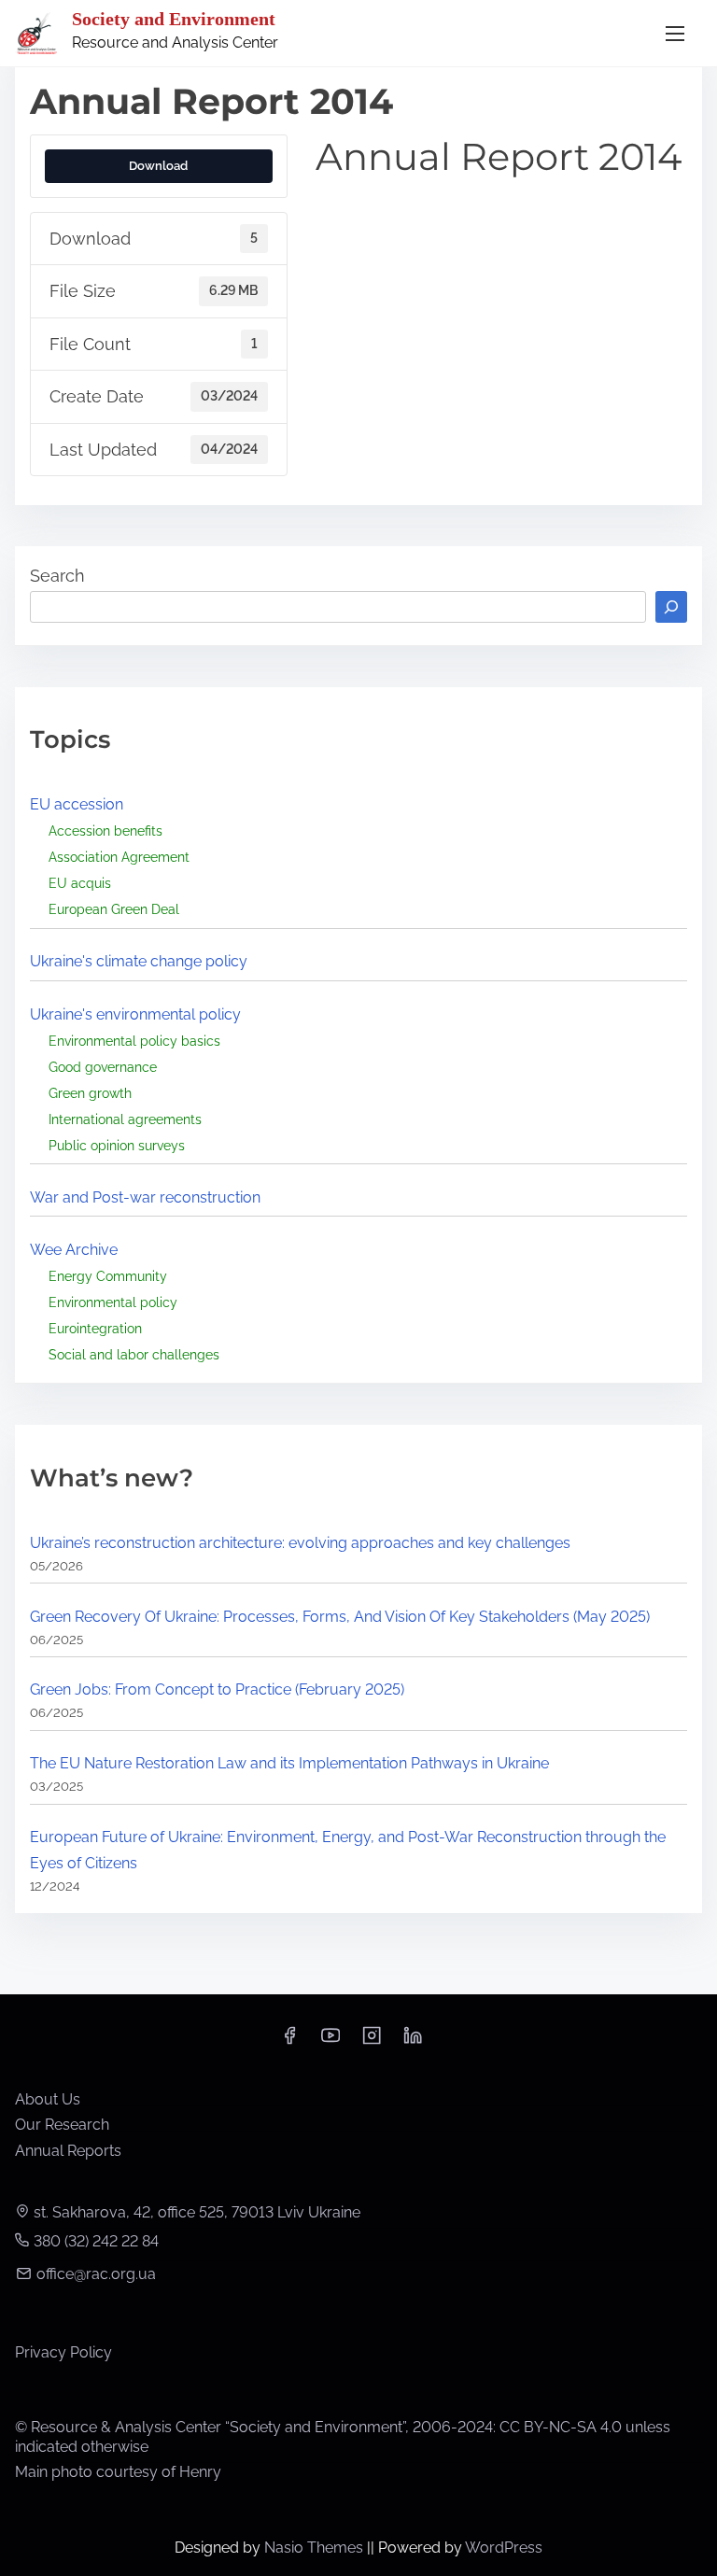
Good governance (103, 1067)
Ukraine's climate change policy (139, 961)
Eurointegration (95, 1328)
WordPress (504, 2548)
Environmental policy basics (134, 1041)
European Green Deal (114, 909)
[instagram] (372, 2041)
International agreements (125, 1119)
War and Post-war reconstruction (145, 1197)
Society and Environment (174, 19)
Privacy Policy (63, 2352)
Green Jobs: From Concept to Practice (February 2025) (217, 1689)
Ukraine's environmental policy (135, 1014)
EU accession (77, 804)
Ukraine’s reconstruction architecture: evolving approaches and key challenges (300, 1543)
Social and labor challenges (134, 1354)
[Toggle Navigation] (675, 33)
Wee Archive (74, 1250)
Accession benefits (105, 831)
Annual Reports (68, 2151)
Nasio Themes (316, 2548)
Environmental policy (113, 1302)
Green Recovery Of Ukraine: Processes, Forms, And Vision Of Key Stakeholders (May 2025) (340, 1617)
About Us (48, 2099)
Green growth (90, 1093)
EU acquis (80, 883)
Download (158, 165)
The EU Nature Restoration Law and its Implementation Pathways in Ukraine (289, 1763)
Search (57, 576)
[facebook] (289, 2041)
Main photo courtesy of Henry (118, 2472)
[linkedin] (413, 2041)
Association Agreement (119, 857)
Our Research (62, 2125)
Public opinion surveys (117, 1145)
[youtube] (330, 2041)
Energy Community (108, 1276)
